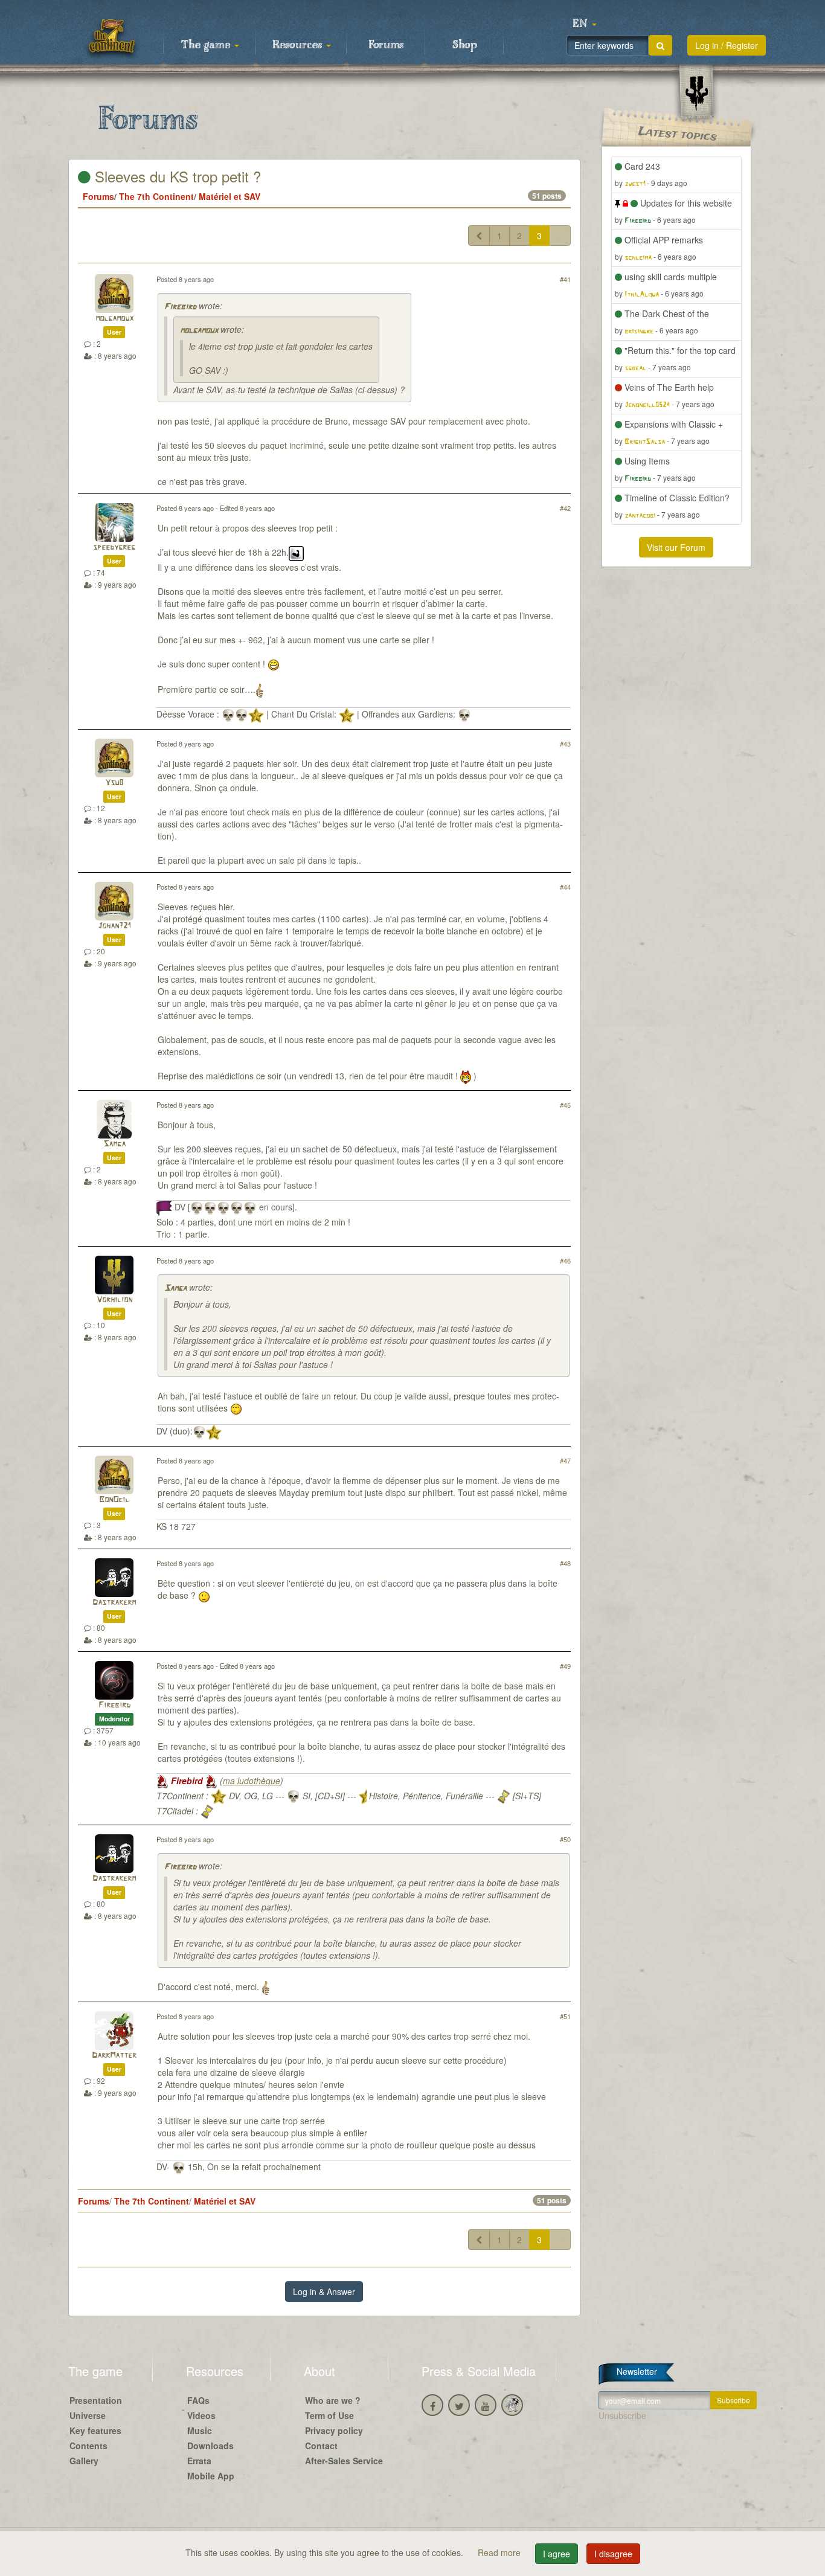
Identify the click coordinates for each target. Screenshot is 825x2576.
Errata (199, 2461)
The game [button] (207, 45)
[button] (585, 24)
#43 (565, 744)
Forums (386, 45)
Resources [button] (299, 45)
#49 (565, 1666)
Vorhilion (114, 1300)
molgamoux (114, 319)
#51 (565, 2016)
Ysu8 (114, 783)
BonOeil (114, 1500)
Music (200, 2430)
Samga (114, 1144)
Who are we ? (333, 2400)
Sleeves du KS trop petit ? (176, 176)
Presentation (96, 2400)
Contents (88, 2446)
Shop (465, 45)
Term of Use (329, 2415)
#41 (565, 279)
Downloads (210, 2446)
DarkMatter (114, 2056)
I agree (557, 2554)
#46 (565, 1261)
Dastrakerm (114, 1603)
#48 (565, 1563)
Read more (500, 2552)
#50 (565, 1839)
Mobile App (211, 2476)
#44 (565, 887)
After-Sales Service (344, 2461)
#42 (565, 508)
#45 (565, 1105)
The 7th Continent (156, 196)
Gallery (84, 2461)
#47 (565, 1460)
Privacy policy (334, 2430)
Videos (201, 2415)
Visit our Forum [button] (676, 547)
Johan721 (114, 926)
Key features (95, 2430)
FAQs (198, 2400)
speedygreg (114, 548)
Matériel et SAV (230, 196)
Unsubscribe (622, 2415)
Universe (88, 2415)
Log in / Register (727, 45)
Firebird (180, 307)
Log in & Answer (324, 2292)
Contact (321, 2446)
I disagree (613, 2554)
